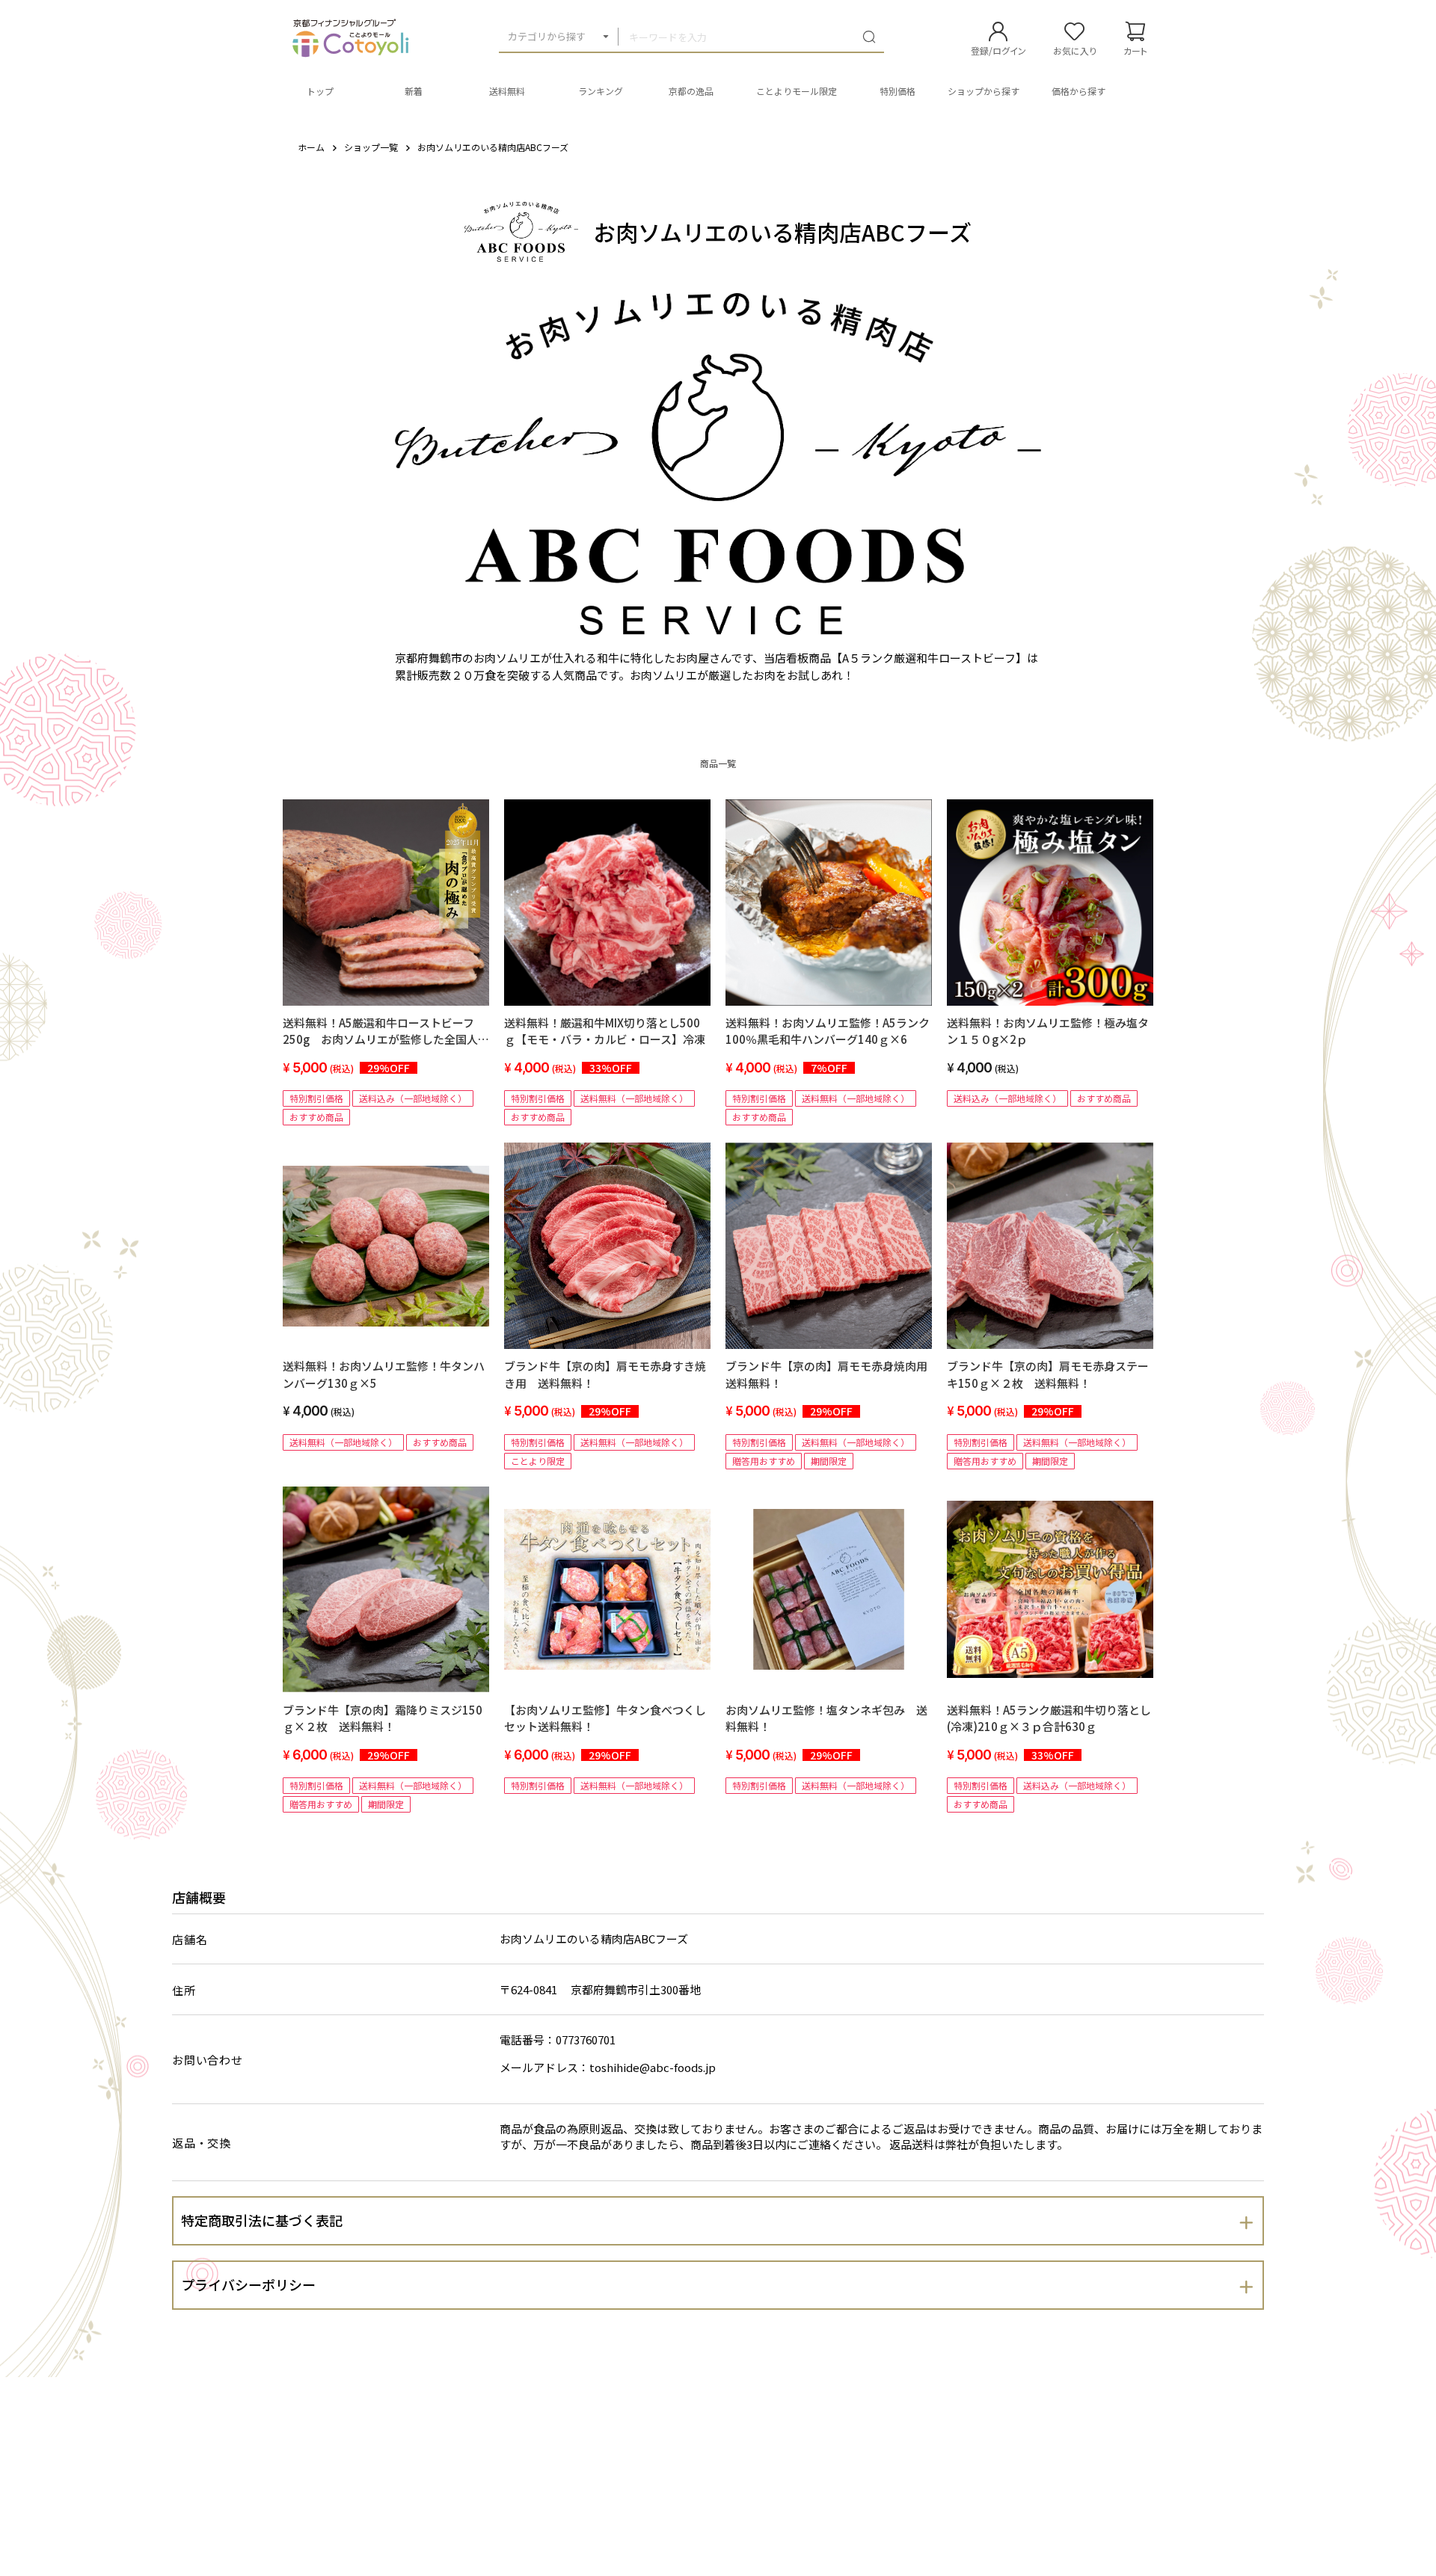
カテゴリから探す (547, 36)
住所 (184, 1990)
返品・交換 (202, 2143)
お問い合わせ (208, 2060)
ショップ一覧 (371, 147)
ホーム (311, 147)
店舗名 (190, 1939)
